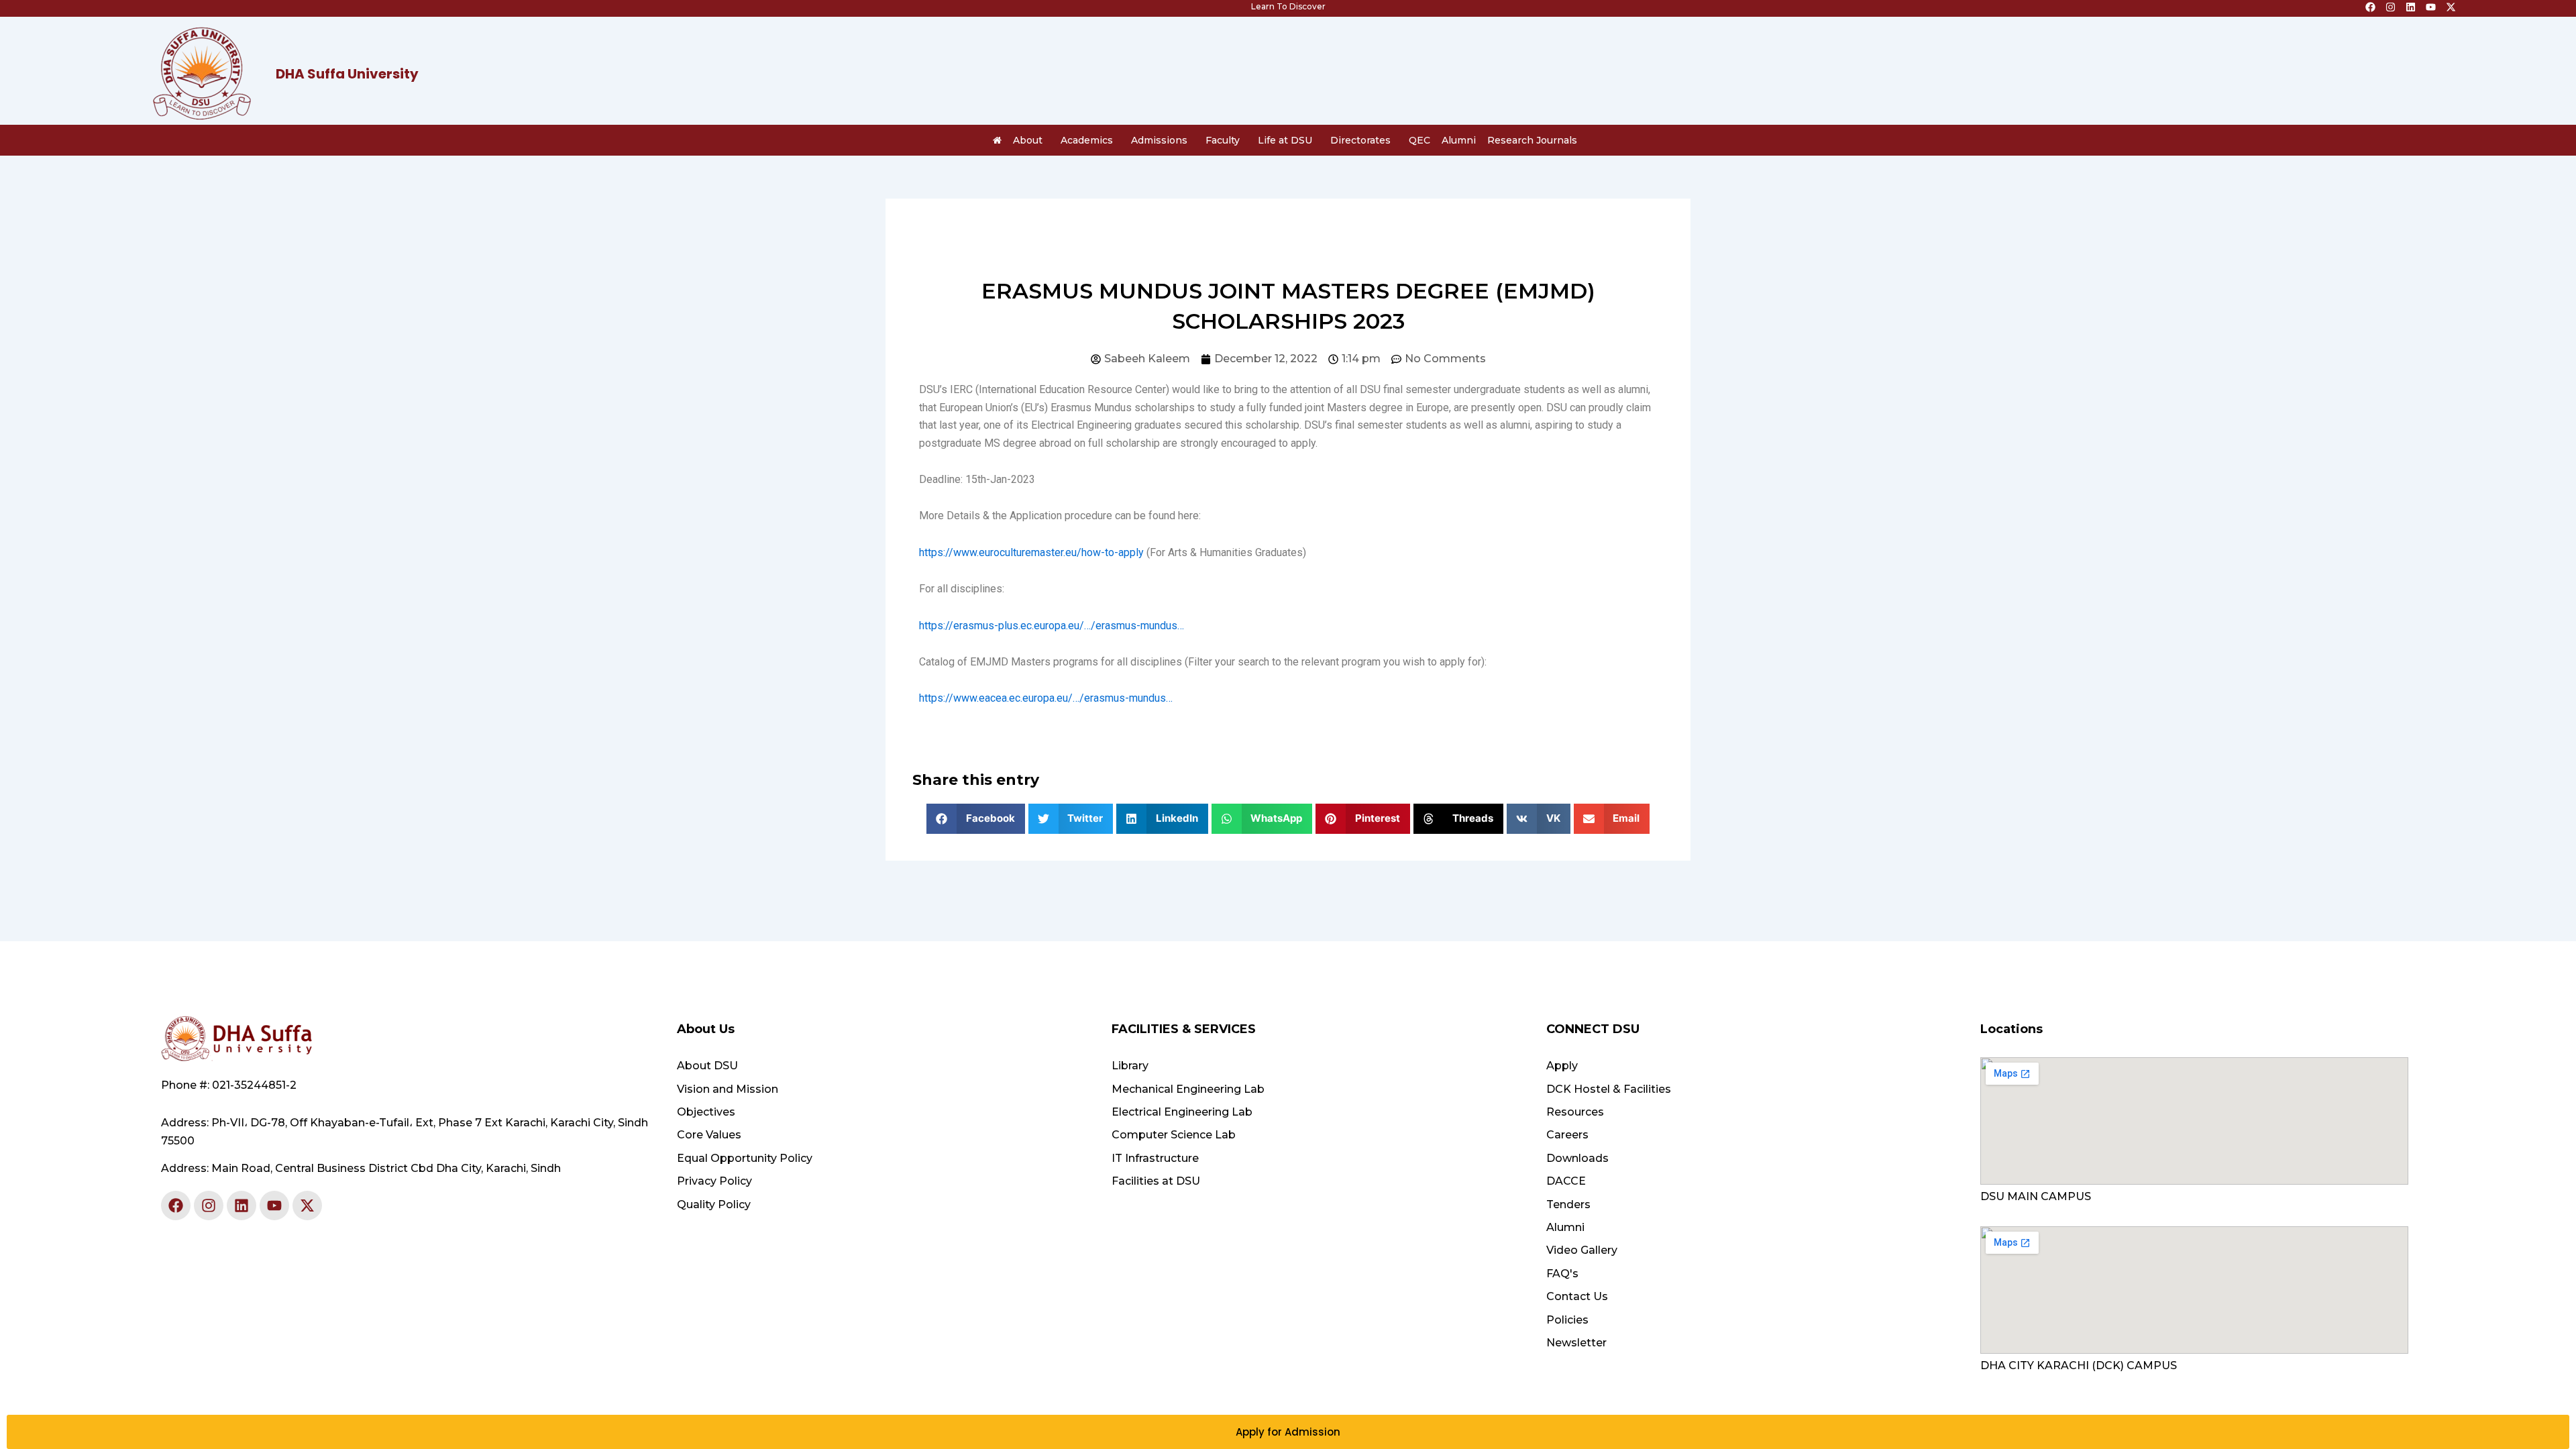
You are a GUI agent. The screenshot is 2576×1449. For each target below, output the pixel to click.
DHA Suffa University (347, 74)
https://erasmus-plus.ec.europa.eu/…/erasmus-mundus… (1052, 626)
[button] (976, 819)
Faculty (1223, 140)
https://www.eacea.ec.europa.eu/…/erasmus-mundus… (1046, 698)
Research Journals (1532, 140)
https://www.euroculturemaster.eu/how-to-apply (1031, 552)
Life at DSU (1285, 140)
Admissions (1159, 140)
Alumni (1459, 140)
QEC (1419, 140)
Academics (1087, 140)
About (1028, 140)
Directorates (1360, 140)
